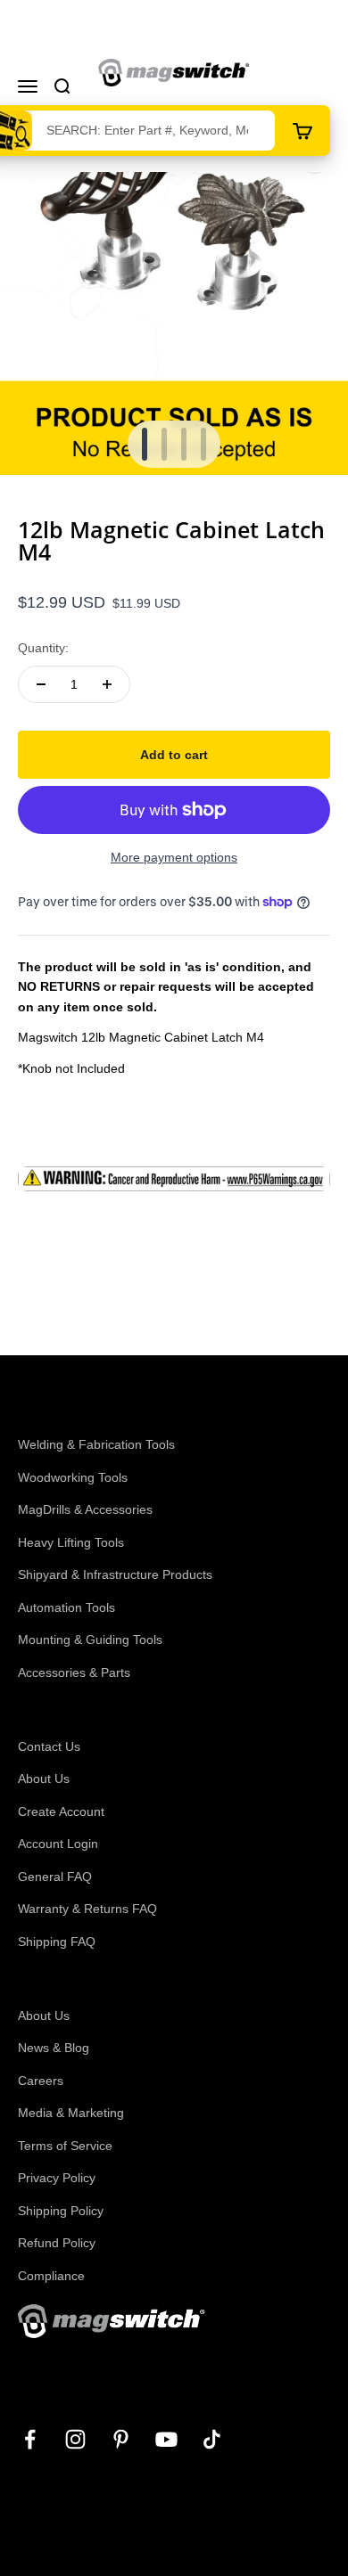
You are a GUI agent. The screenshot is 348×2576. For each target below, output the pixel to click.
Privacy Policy (57, 2178)
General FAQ (55, 1877)
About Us (44, 1779)
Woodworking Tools (73, 1477)
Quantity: (43, 648)
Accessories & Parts (74, 1672)
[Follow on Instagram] (75, 2439)
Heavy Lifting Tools (71, 1542)
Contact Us (49, 1746)
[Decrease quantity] (41, 684)
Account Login (58, 1844)
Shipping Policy (61, 2211)
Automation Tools (66, 1607)
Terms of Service (65, 2146)
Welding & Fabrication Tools (96, 1444)
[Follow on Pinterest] (121, 2439)
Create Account (61, 1811)
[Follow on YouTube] (166, 2439)
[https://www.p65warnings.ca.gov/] (174, 1179)
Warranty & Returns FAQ (87, 1909)
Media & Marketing (71, 2113)
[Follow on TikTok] (212, 2439)
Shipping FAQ (57, 1942)
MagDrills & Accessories (85, 1509)
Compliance (51, 2276)
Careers (41, 2081)
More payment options (174, 857)
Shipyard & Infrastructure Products (115, 1574)
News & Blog (54, 2048)
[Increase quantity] (107, 684)
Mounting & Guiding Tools (90, 1640)
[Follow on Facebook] (30, 2439)
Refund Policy (57, 2243)
